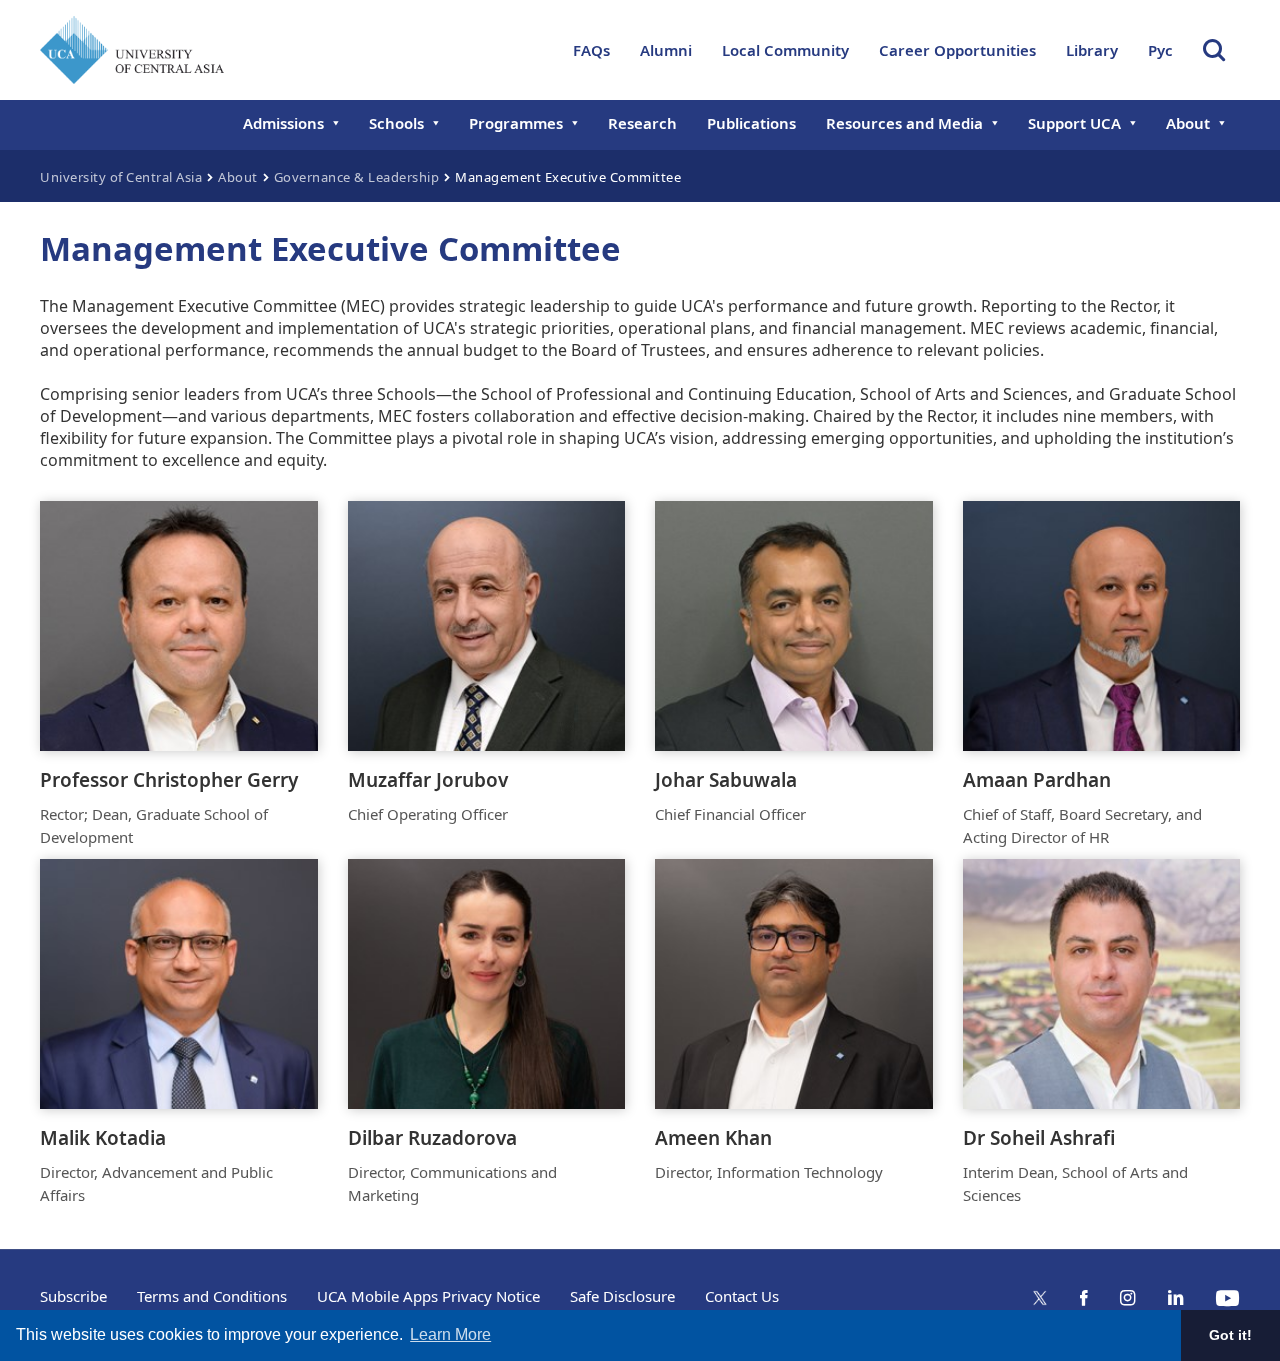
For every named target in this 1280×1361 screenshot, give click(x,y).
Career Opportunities (957, 50)
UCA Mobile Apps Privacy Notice (428, 1296)
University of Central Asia (121, 177)
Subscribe (73, 1296)
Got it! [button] (1230, 1335)
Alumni (666, 50)
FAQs (591, 50)
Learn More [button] (450, 1334)
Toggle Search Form (1214, 50)
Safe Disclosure (622, 1296)
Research (642, 123)
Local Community (785, 50)
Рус (1160, 50)
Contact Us (742, 1296)
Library (1092, 50)
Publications (751, 123)
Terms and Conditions (212, 1296)
